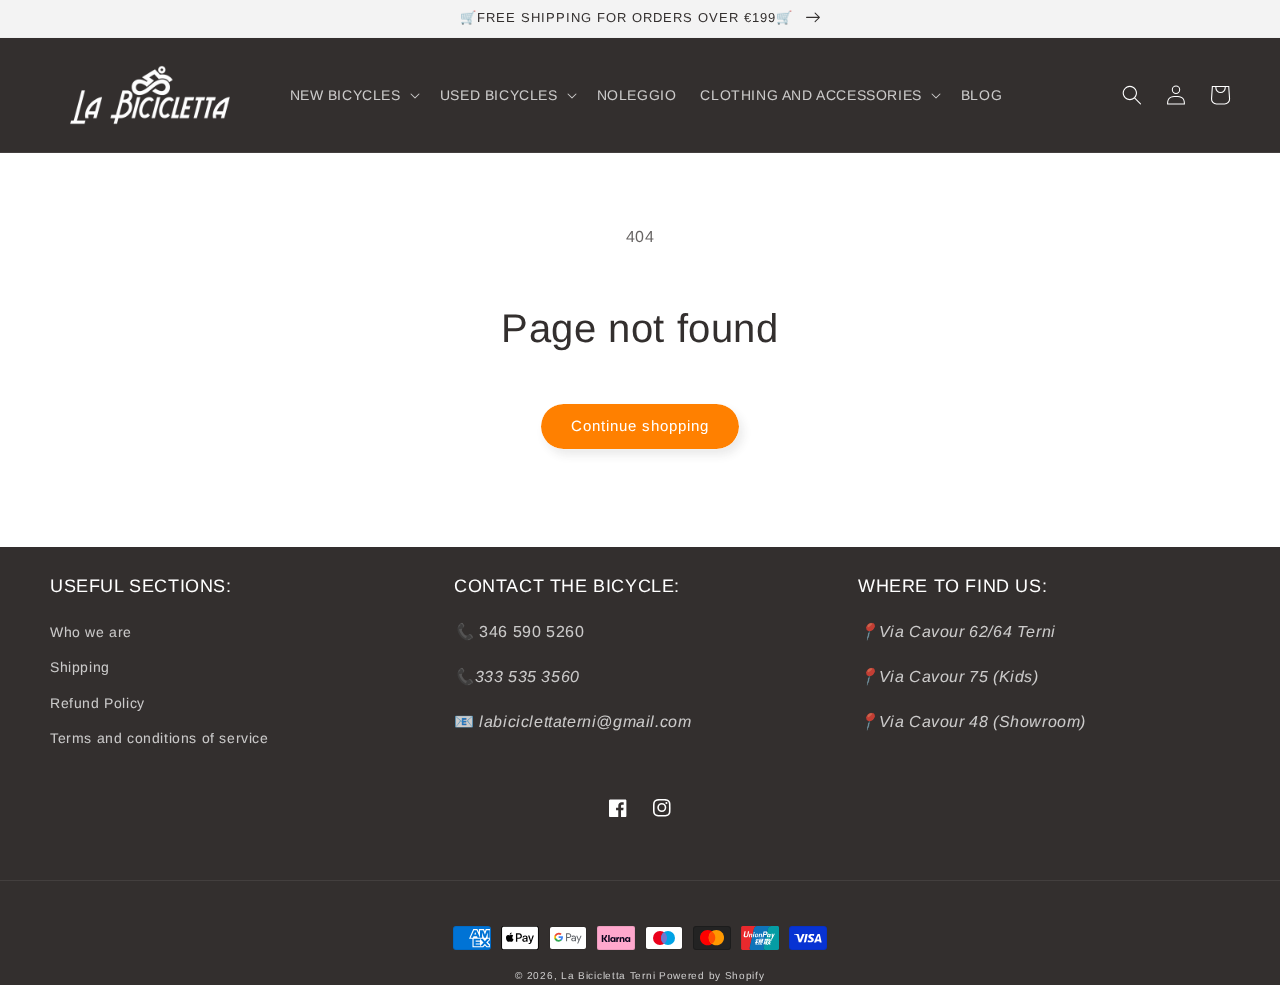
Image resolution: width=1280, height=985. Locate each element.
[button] (353, 95)
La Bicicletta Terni (608, 975)
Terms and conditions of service (159, 738)
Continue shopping (640, 425)
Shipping (80, 667)
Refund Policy (97, 703)
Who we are (91, 632)
